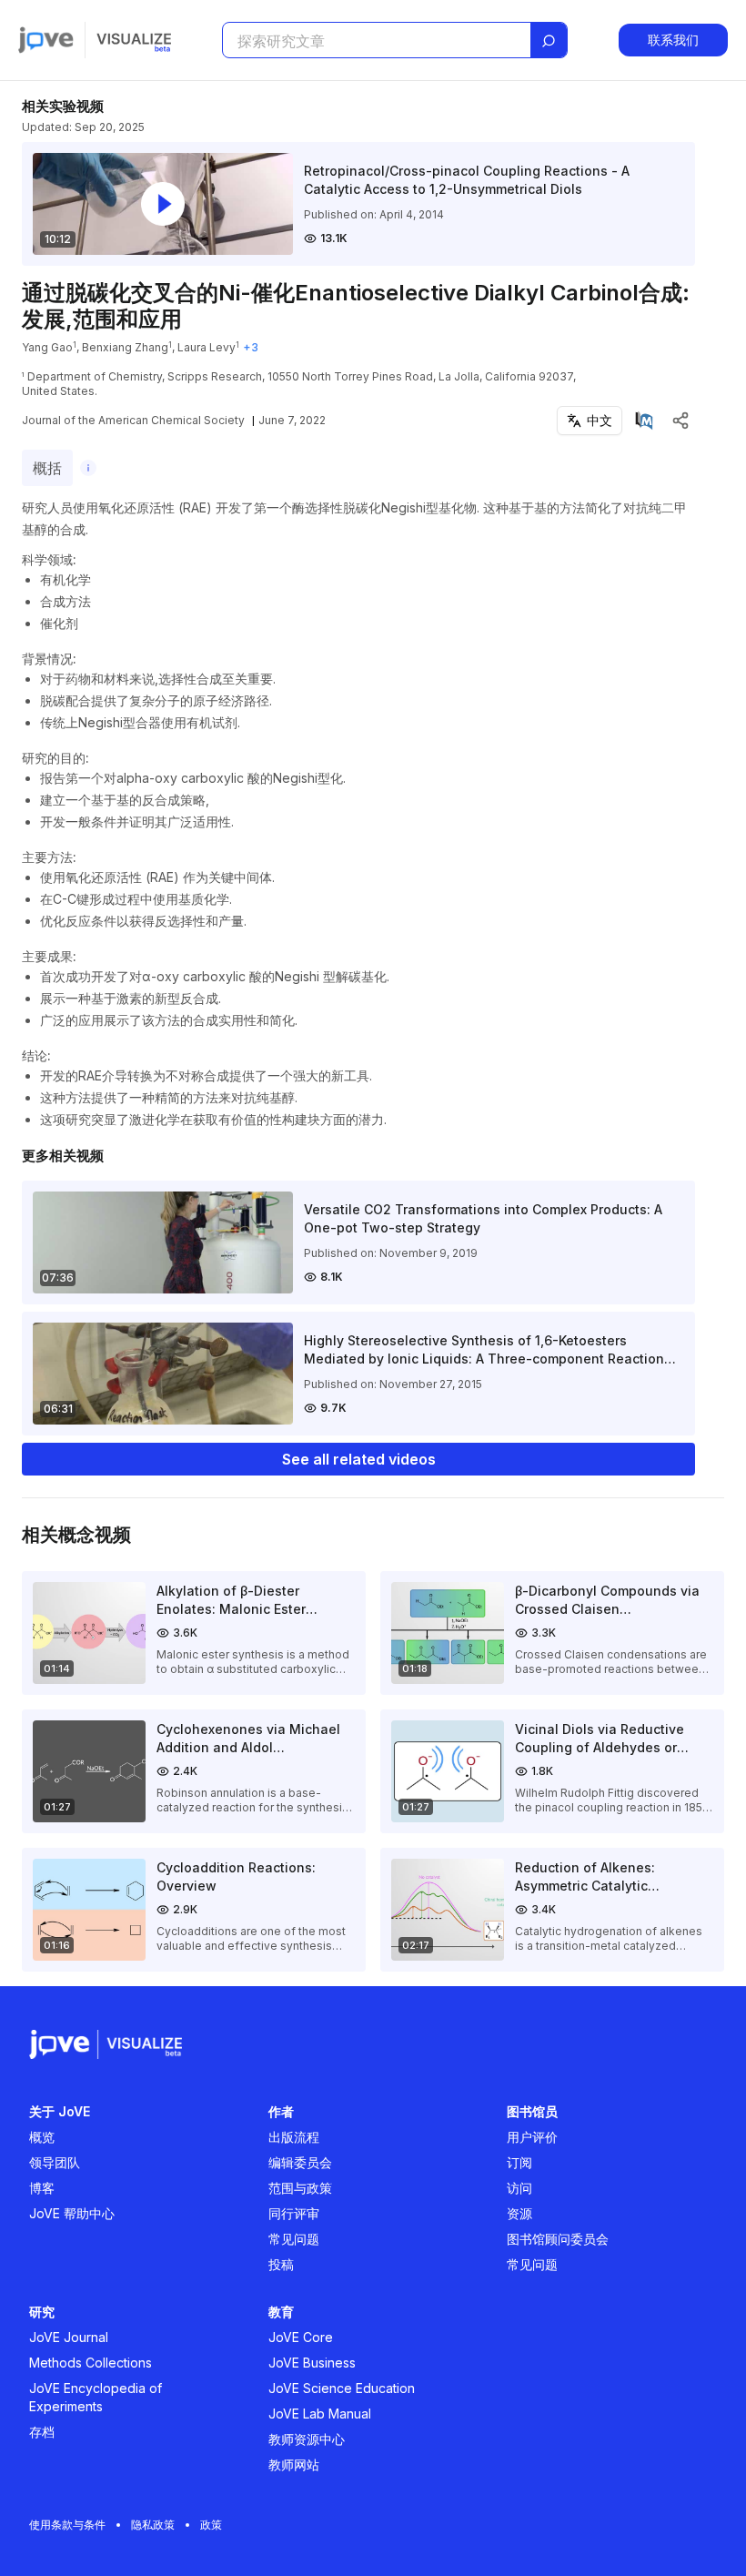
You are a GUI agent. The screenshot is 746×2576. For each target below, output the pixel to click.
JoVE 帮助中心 (72, 2213)
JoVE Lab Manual (320, 2414)
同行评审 (294, 2213)
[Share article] (680, 421)
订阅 (519, 2162)
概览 (42, 2137)
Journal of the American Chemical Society (133, 420)
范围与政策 (300, 2188)
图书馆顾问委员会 (558, 2239)
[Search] (549, 41)
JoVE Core (301, 2337)
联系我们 (673, 40)
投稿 (281, 2264)
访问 (519, 2188)
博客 (42, 2188)
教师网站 (294, 2464)
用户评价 (532, 2137)
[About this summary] (88, 468)
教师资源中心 (307, 2439)
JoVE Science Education (342, 2388)
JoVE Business (312, 2363)
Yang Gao (47, 347)
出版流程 (294, 2137)
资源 (519, 2213)
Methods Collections (91, 2363)
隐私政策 (153, 2525)
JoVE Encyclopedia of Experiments (96, 2397)
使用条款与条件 (67, 2525)
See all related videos (359, 1459)
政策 (211, 2525)
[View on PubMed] (644, 421)
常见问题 (294, 2239)
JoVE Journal (69, 2337)
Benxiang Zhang (125, 347)
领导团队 (55, 2162)
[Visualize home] (134, 40)
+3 (251, 347)
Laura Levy (207, 347)
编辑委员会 (300, 2162)
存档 (42, 2432)
